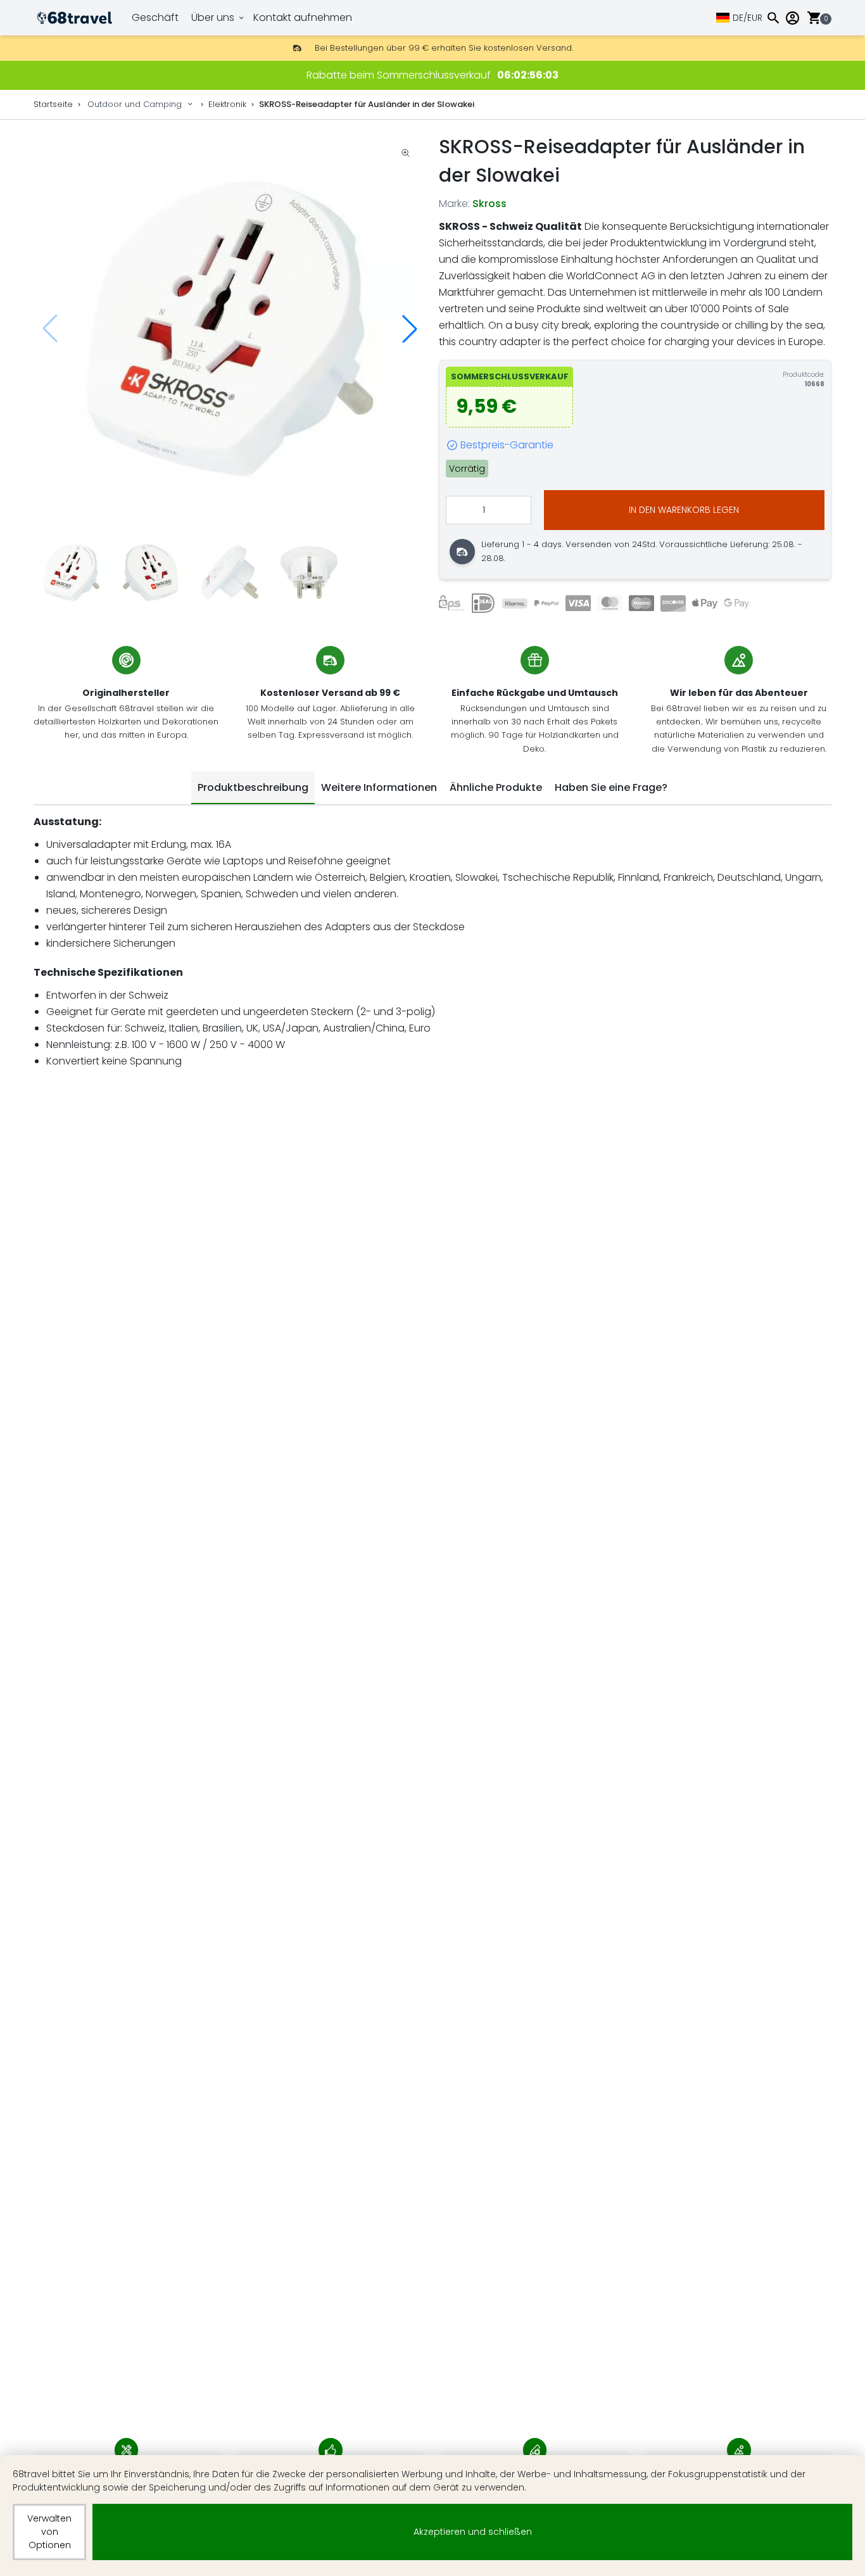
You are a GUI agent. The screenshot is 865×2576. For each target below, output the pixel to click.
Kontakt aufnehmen (303, 17)
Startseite (53, 104)
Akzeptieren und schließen (473, 2532)
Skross (489, 204)
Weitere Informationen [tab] (379, 787)
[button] (410, 329)
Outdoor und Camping (135, 104)
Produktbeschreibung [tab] (253, 787)
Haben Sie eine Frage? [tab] (611, 787)
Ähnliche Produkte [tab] (496, 787)
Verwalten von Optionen (49, 2532)
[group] (230, 329)
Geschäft (155, 17)
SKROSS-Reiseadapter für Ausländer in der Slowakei (367, 104)
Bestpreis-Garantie (507, 445)
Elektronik (227, 104)
